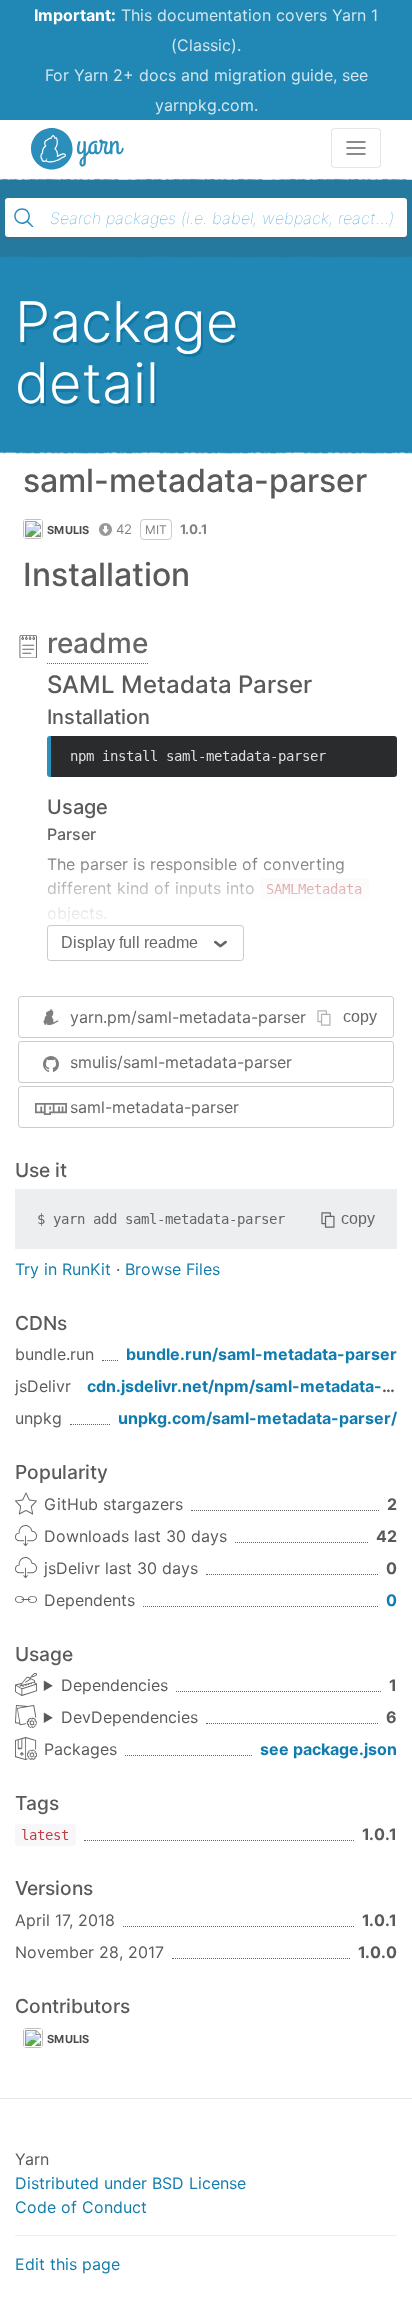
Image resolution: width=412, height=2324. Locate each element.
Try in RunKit (63, 1269)
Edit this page (67, 2264)
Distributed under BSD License (130, 2183)
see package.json (328, 1749)
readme (97, 643)
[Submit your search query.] (24, 218)
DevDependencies (129, 1717)
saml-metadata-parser (154, 1107)
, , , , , (121, 1718)
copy (360, 1016)
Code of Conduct (81, 2207)
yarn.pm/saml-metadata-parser (188, 1017)
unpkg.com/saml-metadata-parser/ (257, 1418)
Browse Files (172, 1269)
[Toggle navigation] (356, 148)
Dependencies (114, 1685)
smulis (68, 530)
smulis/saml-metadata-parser (181, 1062)
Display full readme (129, 942)
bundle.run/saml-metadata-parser (261, 1354)
